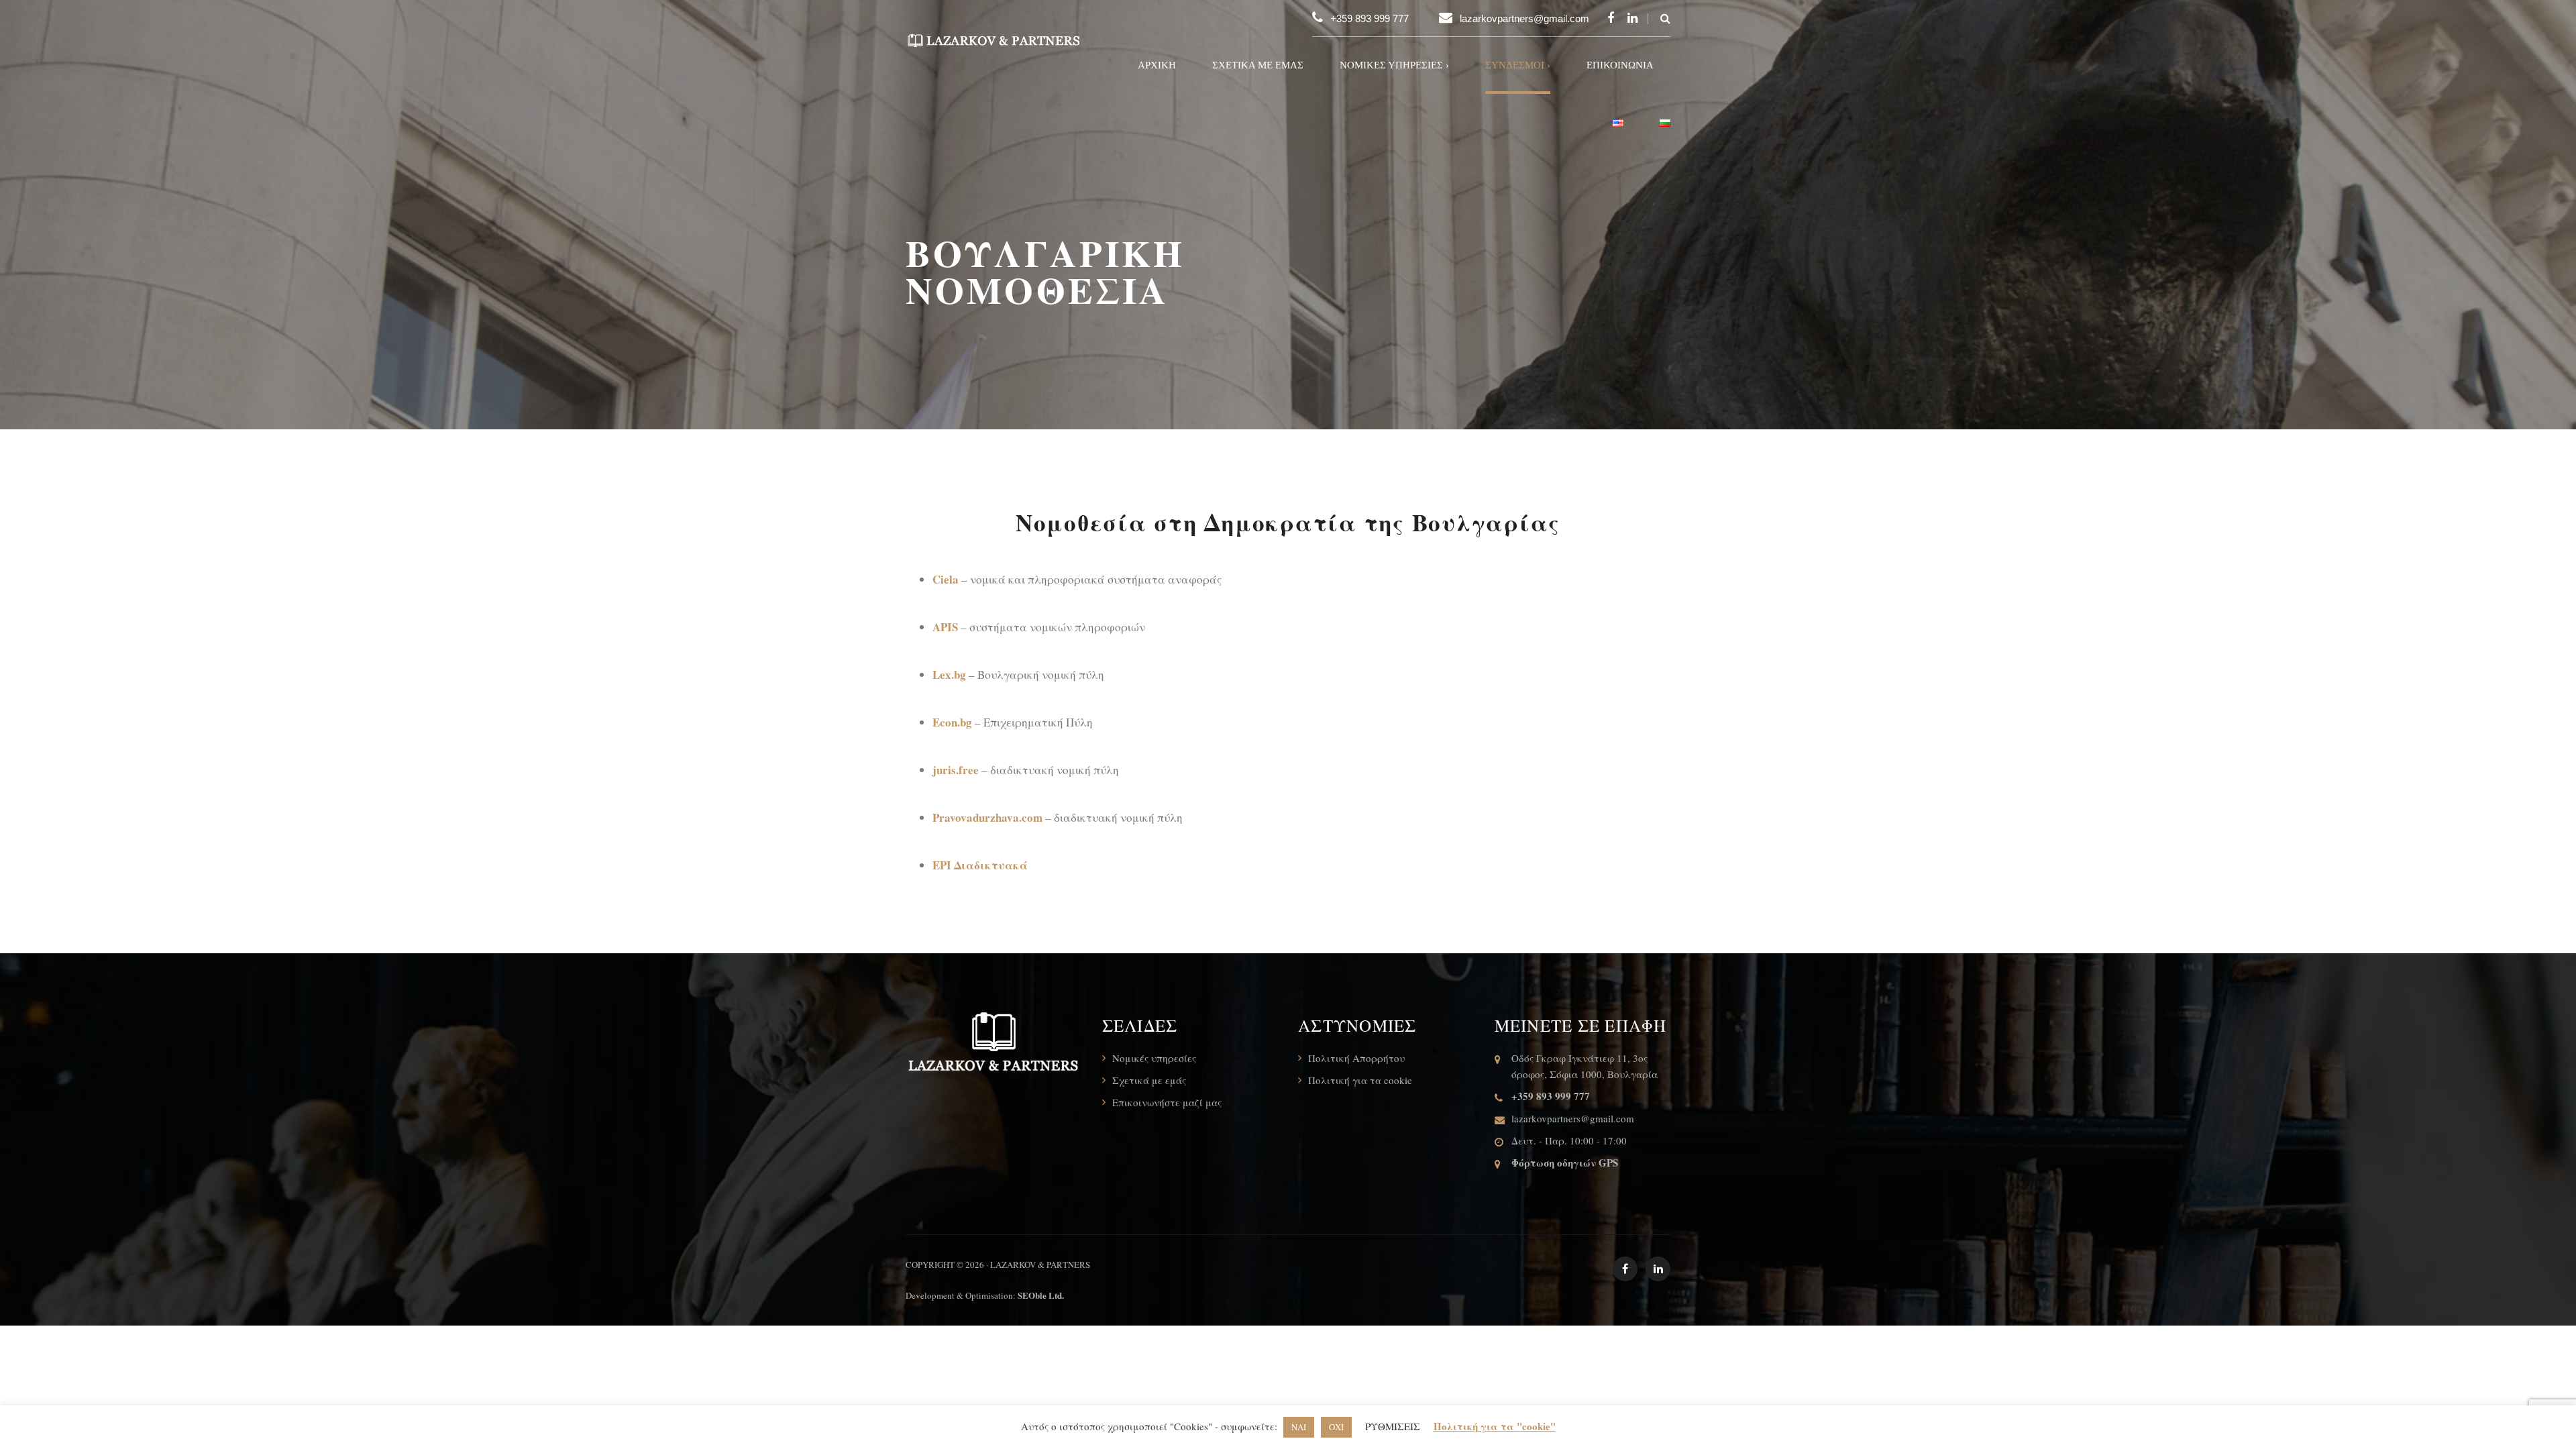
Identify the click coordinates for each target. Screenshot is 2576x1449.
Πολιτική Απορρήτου (1356, 1058)
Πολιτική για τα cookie (1360, 1080)
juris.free (956, 770)
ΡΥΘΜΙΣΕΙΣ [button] (1393, 1426)
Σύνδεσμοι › (1518, 65)
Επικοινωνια (1620, 65)
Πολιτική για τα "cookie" (1495, 1426)
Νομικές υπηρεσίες (1154, 1058)
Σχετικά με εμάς (1258, 65)
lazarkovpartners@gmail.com (1524, 18)
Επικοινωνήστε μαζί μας (1167, 1102)
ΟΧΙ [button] (1336, 1427)
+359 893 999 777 (1370, 18)
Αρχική (1157, 65)
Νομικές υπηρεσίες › (1394, 65)
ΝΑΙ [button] (1299, 1427)
